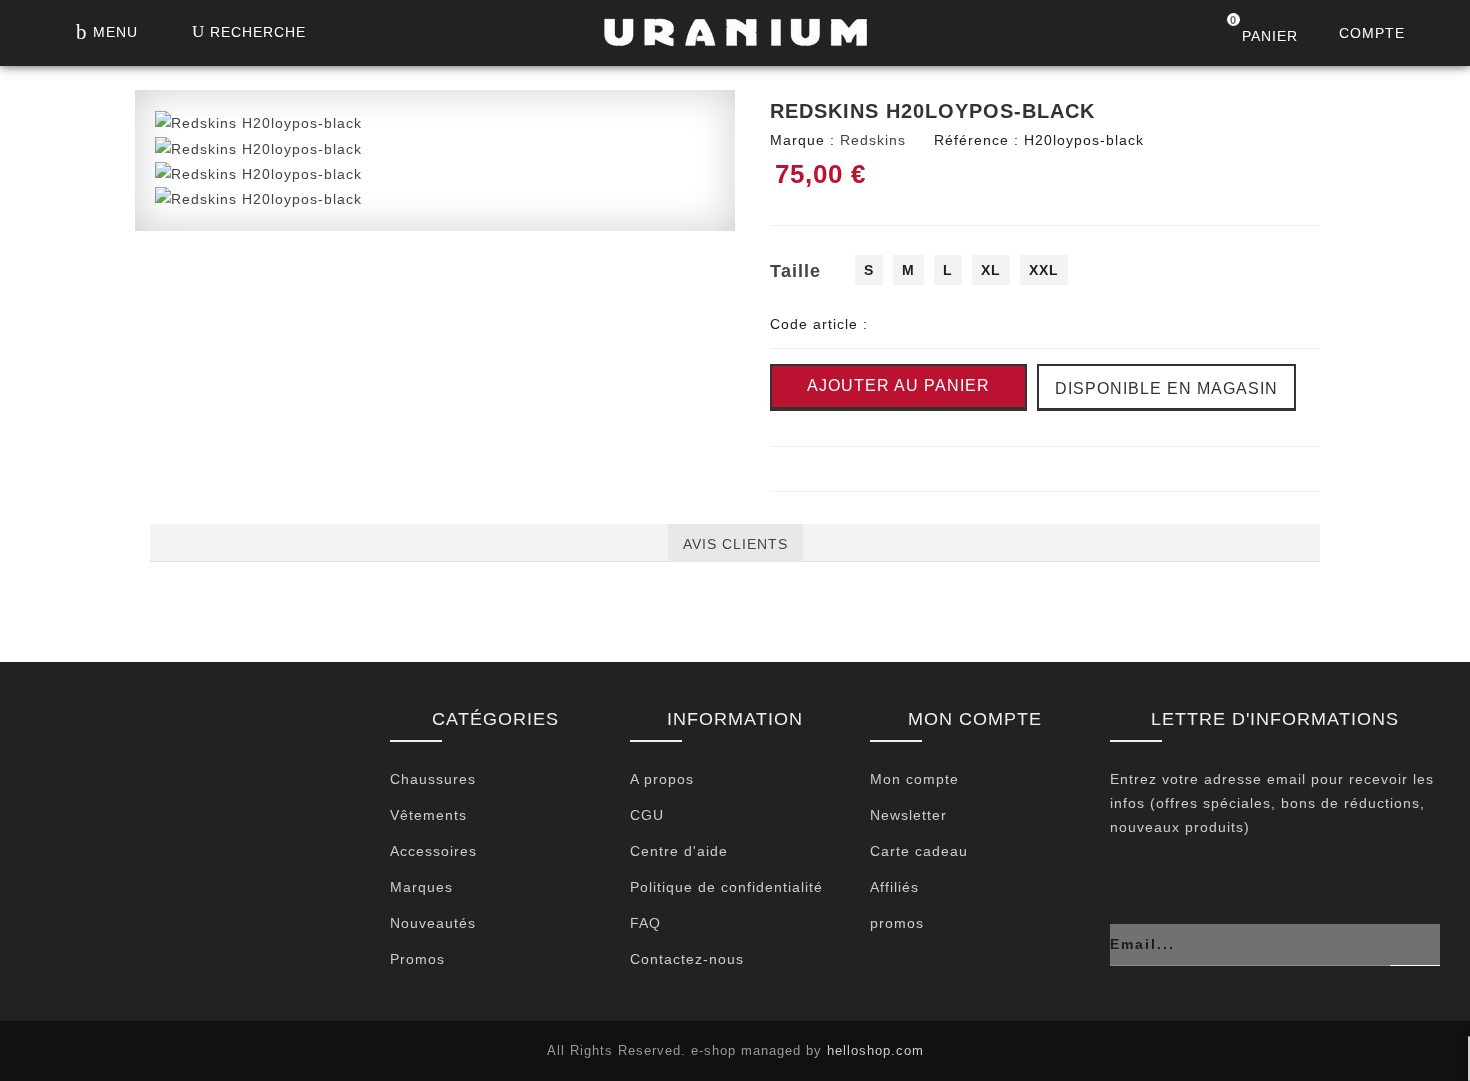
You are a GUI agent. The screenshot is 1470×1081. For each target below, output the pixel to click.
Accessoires (433, 851)
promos (897, 923)
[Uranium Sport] (735, 38)
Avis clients (735, 544)
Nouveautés (433, 923)
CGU (647, 815)
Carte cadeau (919, 851)
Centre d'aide (679, 851)
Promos (417, 959)
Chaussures (433, 779)
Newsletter (908, 815)
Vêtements (428, 815)
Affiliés (894, 887)
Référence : (976, 140)
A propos (662, 779)
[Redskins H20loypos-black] (258, 122)
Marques (421, 887)
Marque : (802, 140)
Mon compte (914, 779)
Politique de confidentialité (726, 887)
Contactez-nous (687, 959)
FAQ (645, 923)
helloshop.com (875, 1050)
